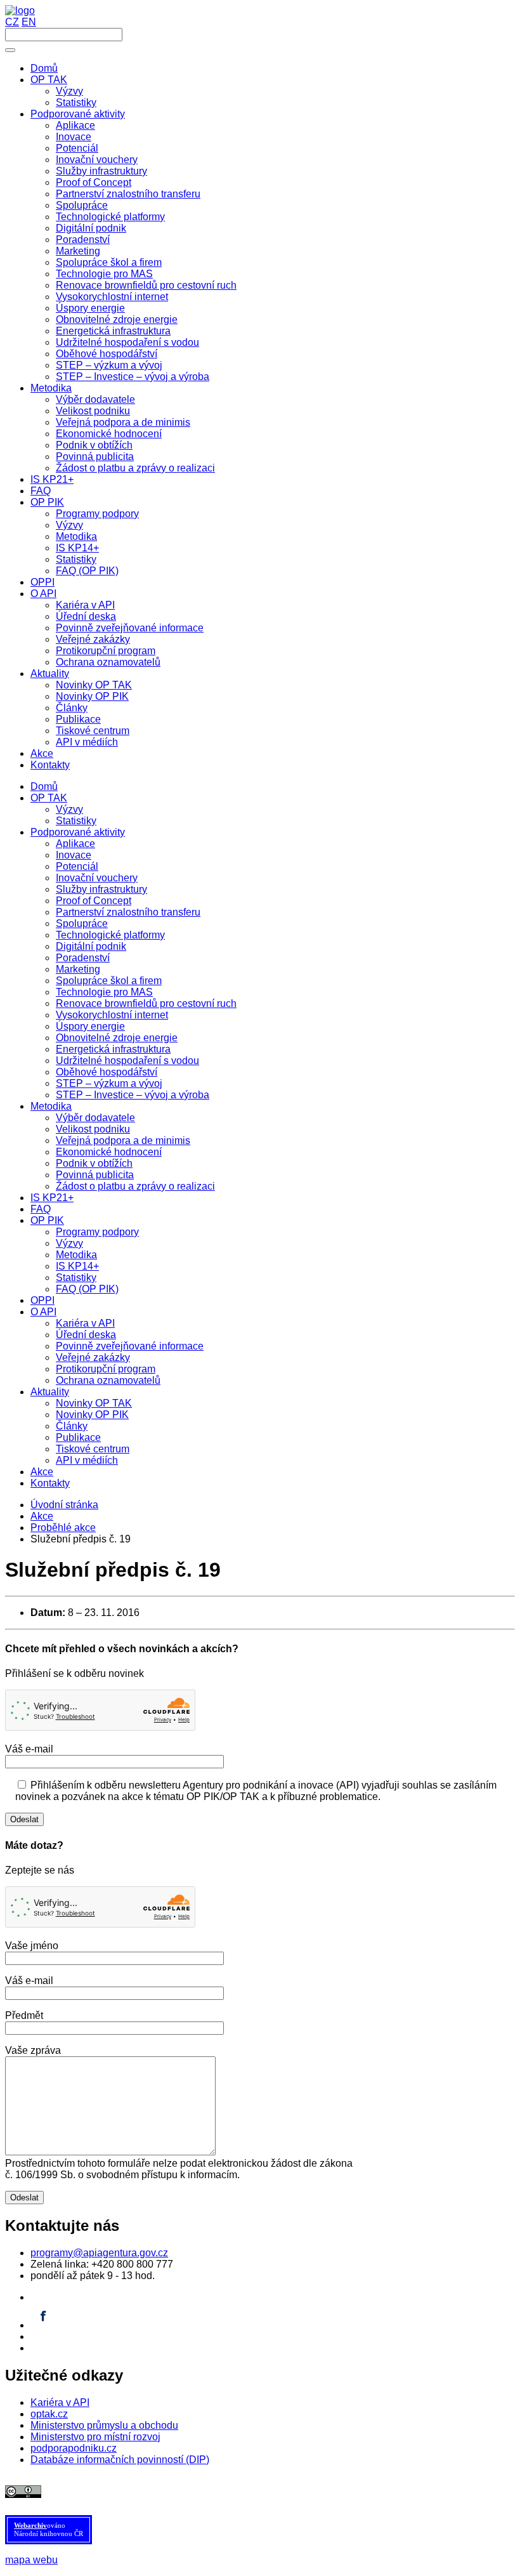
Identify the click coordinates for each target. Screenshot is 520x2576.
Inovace (74, 855)
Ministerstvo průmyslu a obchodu (104, 2425)
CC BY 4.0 (321, 2491)
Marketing (78, 969)
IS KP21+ (52, 1198)
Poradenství (83, 958)
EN (29, 22)
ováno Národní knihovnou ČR (49, 2529)
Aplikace (75, 844)
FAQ (41, 1209)
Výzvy (69, 809)
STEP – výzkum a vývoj (109, 1083)
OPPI (42, 1300)
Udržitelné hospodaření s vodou (127, 1061)
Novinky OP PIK (92, 1415)
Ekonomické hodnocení (109, 1152)
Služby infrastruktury (101, 889)
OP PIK (47, 1220)
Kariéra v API (85, 1323)
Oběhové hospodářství (107, 1072)
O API (43, 1312)
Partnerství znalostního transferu (128, 912)
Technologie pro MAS (104, 992)
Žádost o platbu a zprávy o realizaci (135, 1186)
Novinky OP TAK (94, 1403)
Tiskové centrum (93, 1449)
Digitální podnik (91, 946)
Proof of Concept (94, 901)
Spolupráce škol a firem (109, 981)
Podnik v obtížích (94, 1163)
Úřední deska (86, 1335)
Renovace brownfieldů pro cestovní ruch (146, 1003)
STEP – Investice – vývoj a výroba (133, 1095)
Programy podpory (97, 1232)
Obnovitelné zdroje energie (117, 1038)
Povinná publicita (95, 1175)
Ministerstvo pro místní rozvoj (95, 2437)
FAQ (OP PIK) (87, 1289)
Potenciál (77, 866)
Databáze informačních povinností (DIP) (120, 2460)
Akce (42, 1472)
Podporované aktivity (78, 832)
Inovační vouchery (97, 878)
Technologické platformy (110, 935)
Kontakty (50, 1483)
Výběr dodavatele (95, 1118)
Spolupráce (82, 923)
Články (72, 1426)
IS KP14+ (77, 1266)
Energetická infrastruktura (113, 1049)
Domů (44, 786)
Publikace (78, 1437)
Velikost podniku (93, 1129)
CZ (12, 22)
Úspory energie (90, 1026)
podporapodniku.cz (74, 2448)
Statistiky (76, 821)
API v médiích (87, 1460)
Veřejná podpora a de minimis (123, 1140)
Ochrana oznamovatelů (108, 1380)
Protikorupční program (106, 1369)
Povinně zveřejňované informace (130, 1346)
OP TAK (49, 798)
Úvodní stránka (64, 1505)
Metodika (51, 1106)
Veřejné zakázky (93, 1357)
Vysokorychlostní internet (112, 1015)
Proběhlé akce (63, 1528)
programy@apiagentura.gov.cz (99, 2253)
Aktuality (50, 1392)
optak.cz (49, 2414)
